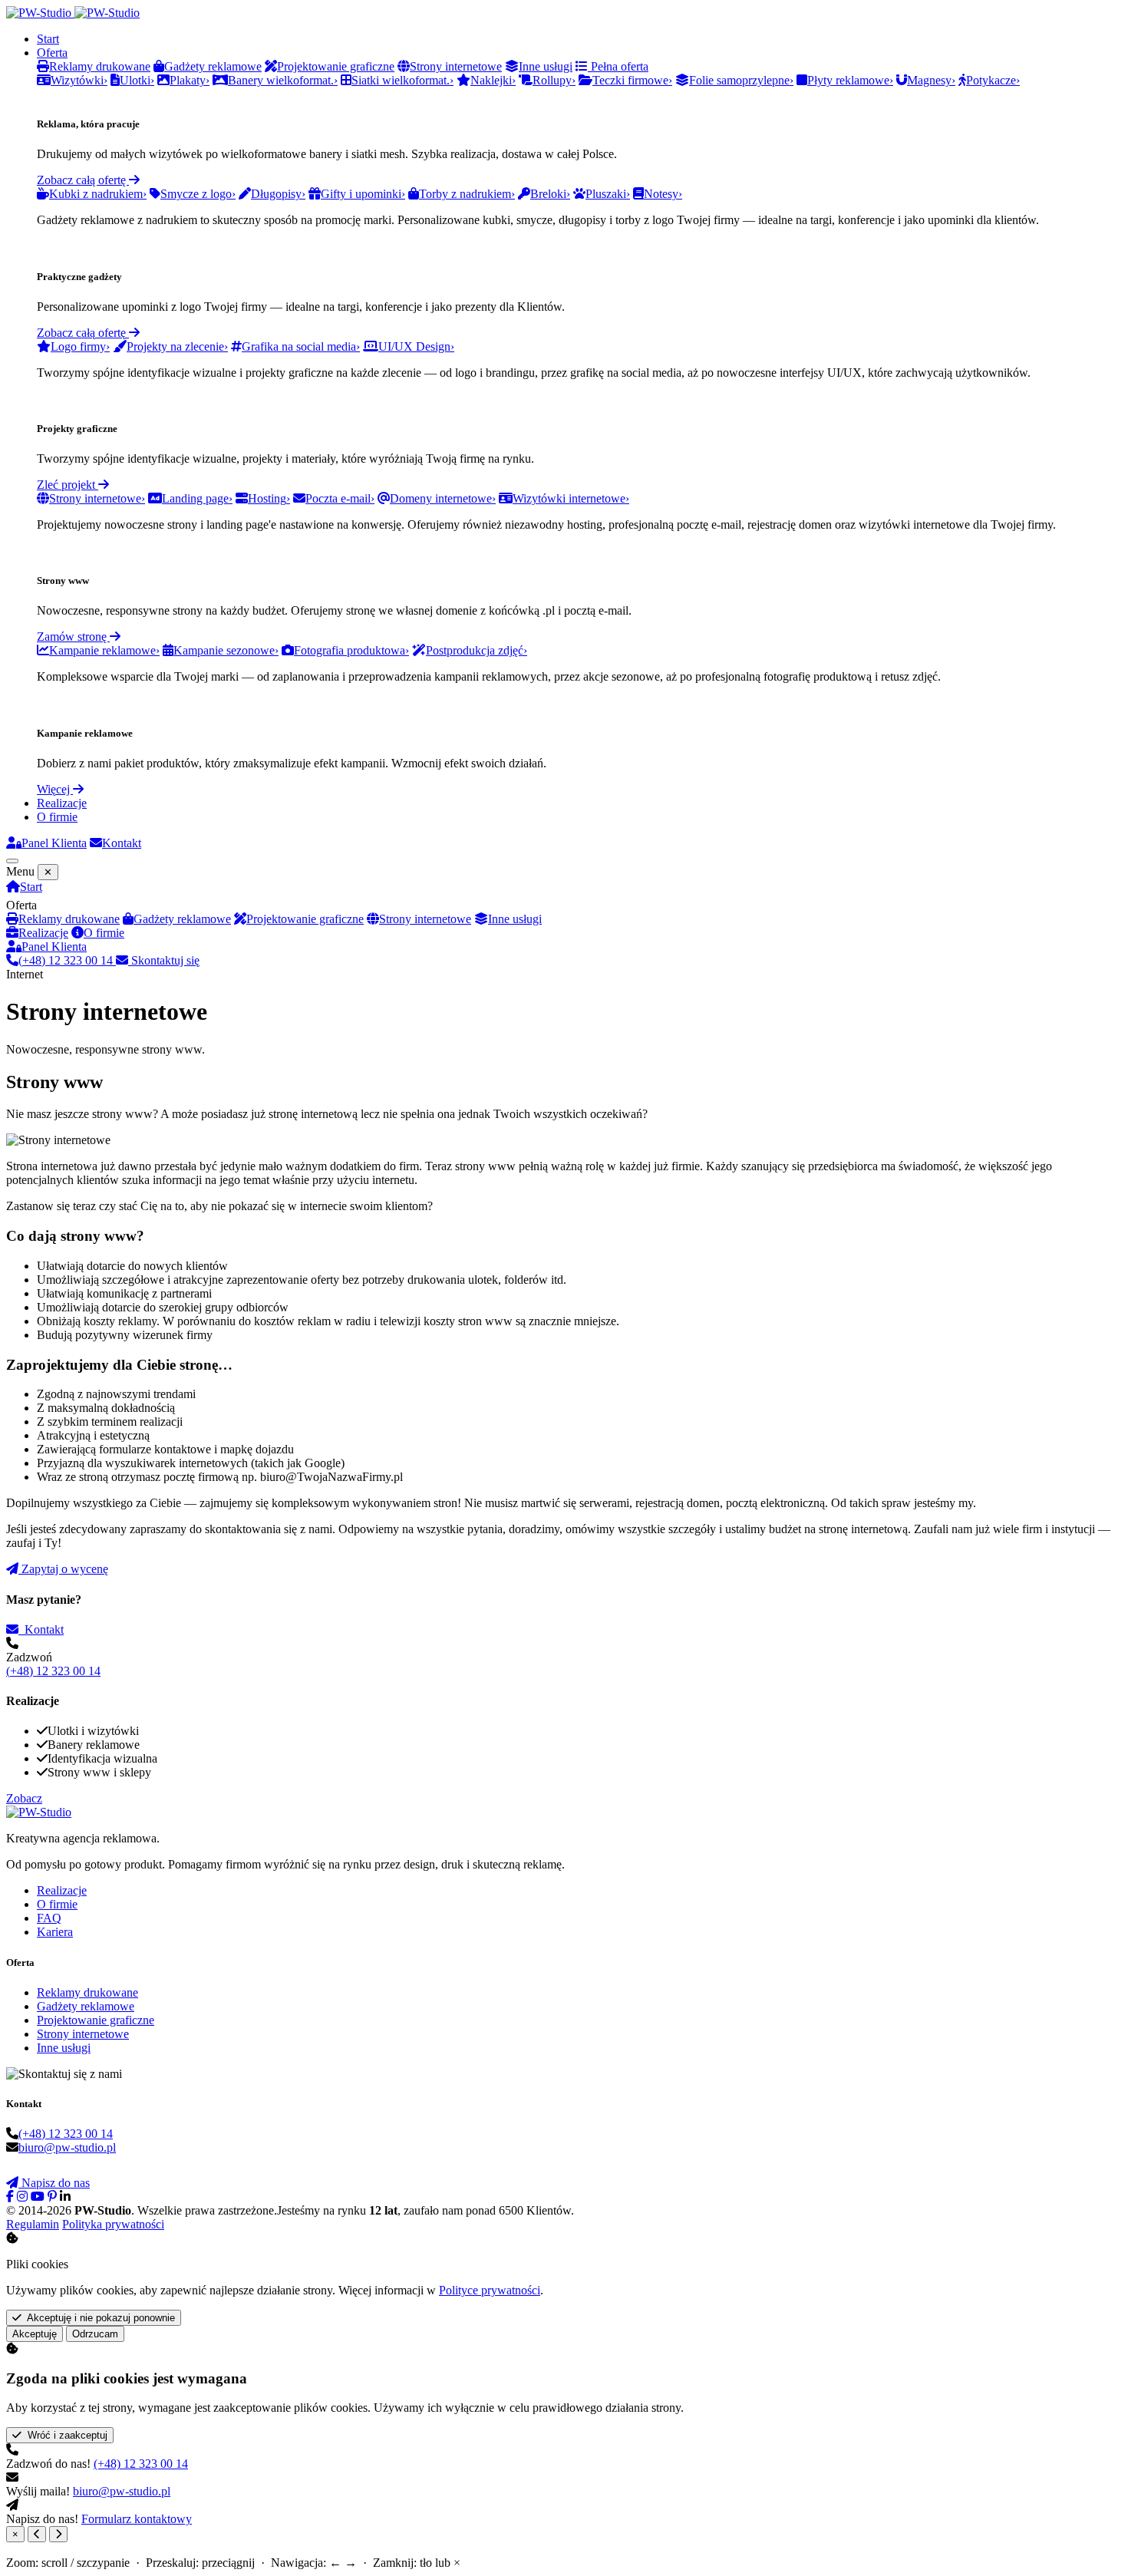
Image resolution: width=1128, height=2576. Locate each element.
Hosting (269, 498)
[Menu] (12, 861)
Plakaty (190, 80)
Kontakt (122, 843)
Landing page (197, 498)
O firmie (57, 817)
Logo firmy (80, 346)
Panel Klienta (54, 843)
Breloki (550, 194)
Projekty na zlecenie (177, 346)
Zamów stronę (73, 637)
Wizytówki (79, 80)
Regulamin (33, 2224)
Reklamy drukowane (69, 919)
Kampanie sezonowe (226, 650)
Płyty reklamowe (850, 80)
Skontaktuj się (164, 960)
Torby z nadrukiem (467, 194)
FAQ (49, 1918)
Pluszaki (608, 194)
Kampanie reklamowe (104, 650)
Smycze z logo (198, 194)
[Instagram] (22, 2197)
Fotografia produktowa (351, 650)
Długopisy (278, 194)
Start (48, 39)
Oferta (52, 53)
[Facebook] (10, 2197)
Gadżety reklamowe (182, 919)
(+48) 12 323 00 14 (67, 960)
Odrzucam (95, 2334)
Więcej (55, 789)
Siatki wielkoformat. (402, 80)
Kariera (55, 1932)
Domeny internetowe (443, 498)
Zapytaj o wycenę (63, 1569)
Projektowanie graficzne (305, 919)
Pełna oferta (618, 66)
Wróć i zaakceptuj (64, 2435)
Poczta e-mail (340, 498)
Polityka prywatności (113, 2224)
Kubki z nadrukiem (98, 194)
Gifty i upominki (363, 194)
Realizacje (62, 803)
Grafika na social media (301, 346)
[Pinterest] (52, 2197)
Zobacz (24, 1798)
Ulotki (137, 80)
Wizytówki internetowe (571, 498)
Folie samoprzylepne (741, 80)
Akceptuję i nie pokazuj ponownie (98, 2318)
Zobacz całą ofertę (83, 180)
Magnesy (931, 80)
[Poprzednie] (37, 2534)
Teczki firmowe (632, 80)
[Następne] (58, 2534)
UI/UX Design (416, 346)
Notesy (663, 194)
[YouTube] (38, 2197)
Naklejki (493, 80)
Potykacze (993, 80)
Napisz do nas (54, 2183)
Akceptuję (35, 2334)
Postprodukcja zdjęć (477, 650)
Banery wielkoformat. (283, 80)
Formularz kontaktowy (137, 2519)
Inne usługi (515, 919)
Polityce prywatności (490, 2290)
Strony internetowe (97, 498)
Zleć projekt (68, 485)
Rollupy (554, 80)
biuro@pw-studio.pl (67, 2147)
